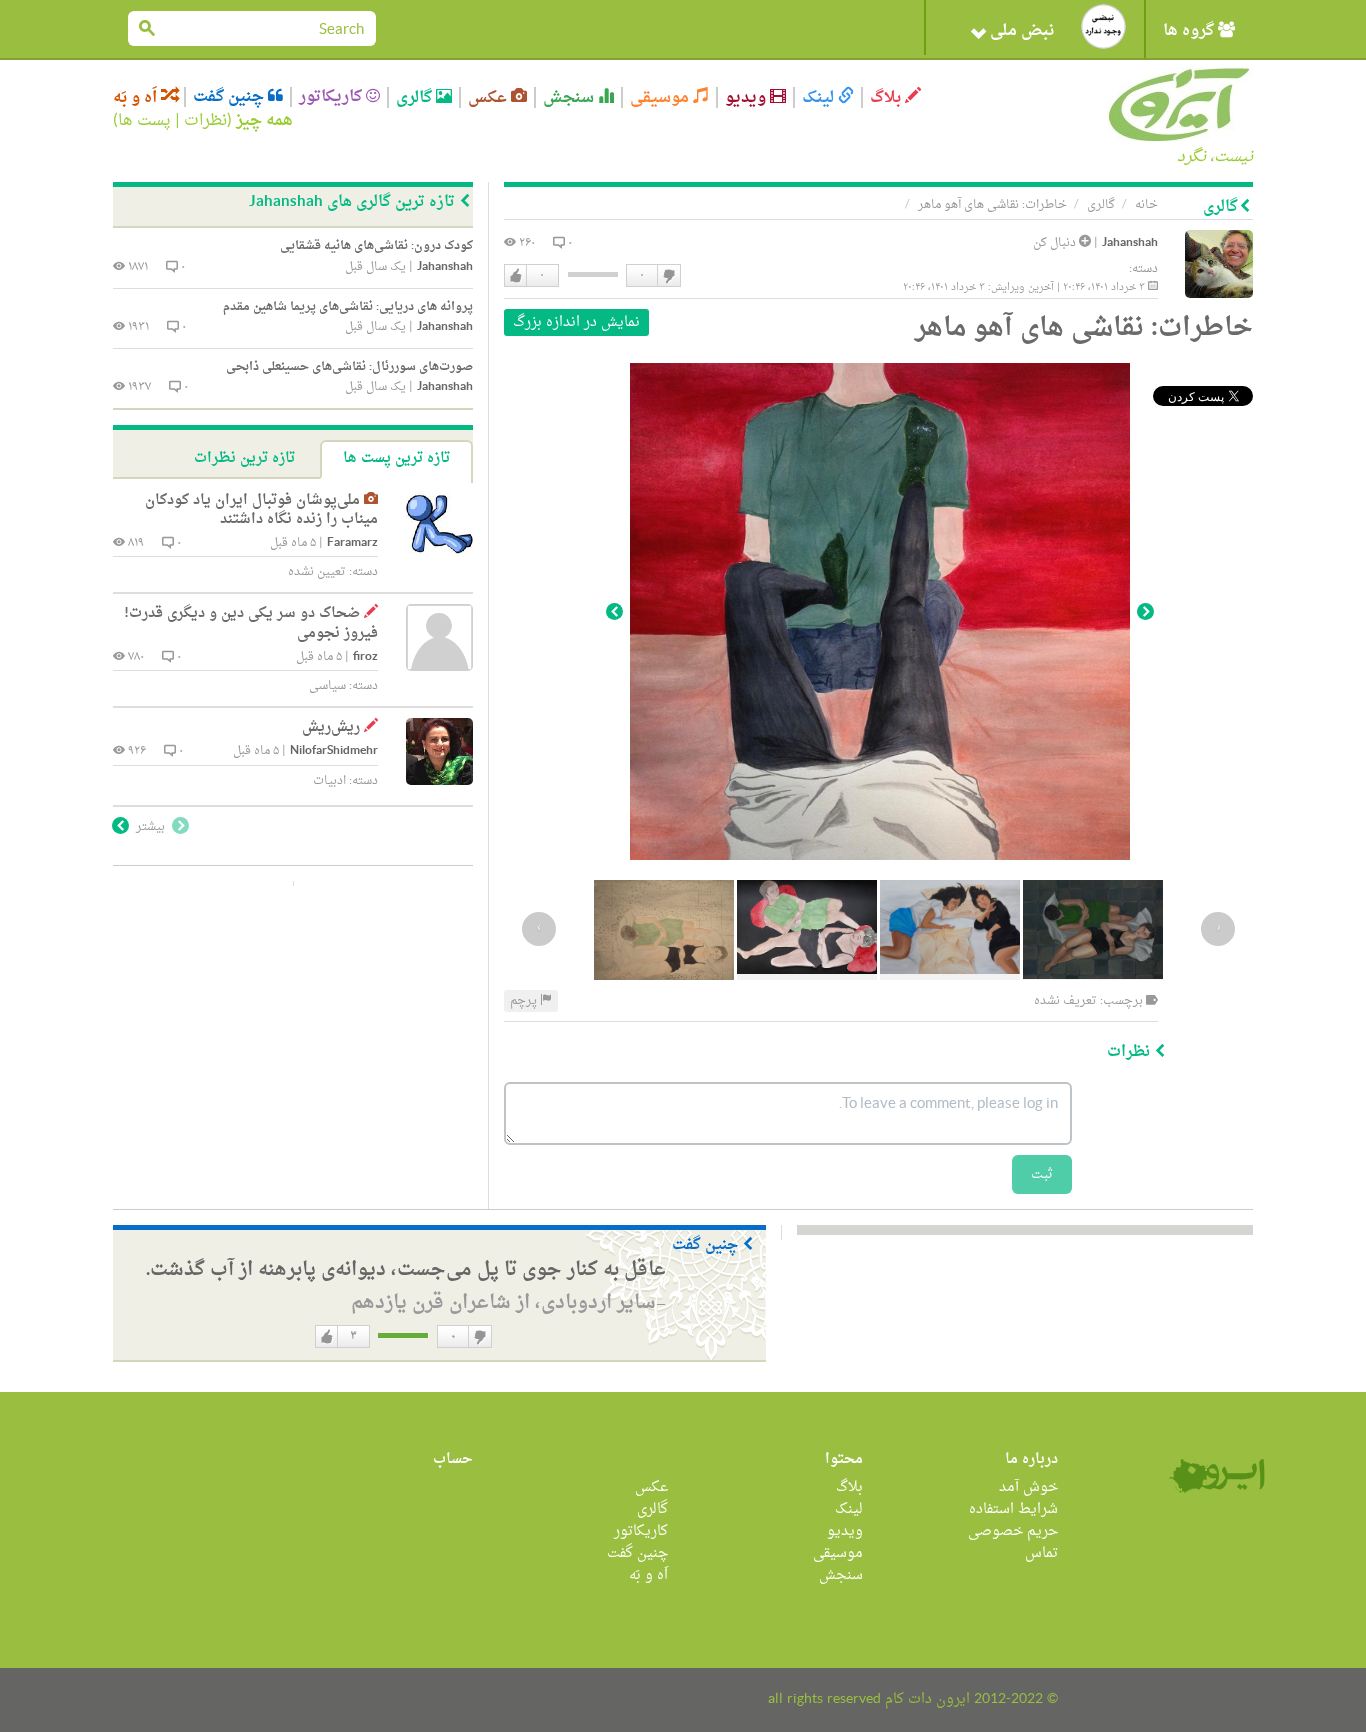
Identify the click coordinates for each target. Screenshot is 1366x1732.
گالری (416, 97)
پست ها (144, 121)
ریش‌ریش (331, 727)
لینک (820, 97)
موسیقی (661, 97)
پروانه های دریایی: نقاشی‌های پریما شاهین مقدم (348, 307)
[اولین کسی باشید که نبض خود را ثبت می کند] (1103, 26)
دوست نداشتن (668, 276)
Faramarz (352, 543)
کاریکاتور (332, 97)
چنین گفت (230, 97)
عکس (489, 97)
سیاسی (327, 686)
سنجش (570, 97)
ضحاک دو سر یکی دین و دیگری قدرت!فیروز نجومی (251, 623)
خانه (1146, 205)
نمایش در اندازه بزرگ (576, 322)
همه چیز (264, 121)
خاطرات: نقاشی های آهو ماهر (992, 205)
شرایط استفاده (1013, 1509)
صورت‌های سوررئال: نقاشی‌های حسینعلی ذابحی (349, 367)
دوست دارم (516, 276)
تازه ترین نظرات (244, 458)
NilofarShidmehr (334, 751)
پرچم (525, 1001)
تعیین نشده (317, 572)
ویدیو (747, 97)
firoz (365, 657)
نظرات (205, 121)
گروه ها (1190, 31)
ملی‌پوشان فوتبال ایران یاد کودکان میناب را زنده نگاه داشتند (261, 510)
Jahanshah (1130, 243)
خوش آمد (1028, 1487)
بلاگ (887, 97)
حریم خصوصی (1013, 1531)
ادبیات (329, 781)
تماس (1041, 1553)
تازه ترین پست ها (396, 458)
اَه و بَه (137, 97)
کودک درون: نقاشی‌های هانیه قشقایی (376, 246)
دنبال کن (1056, 243)
